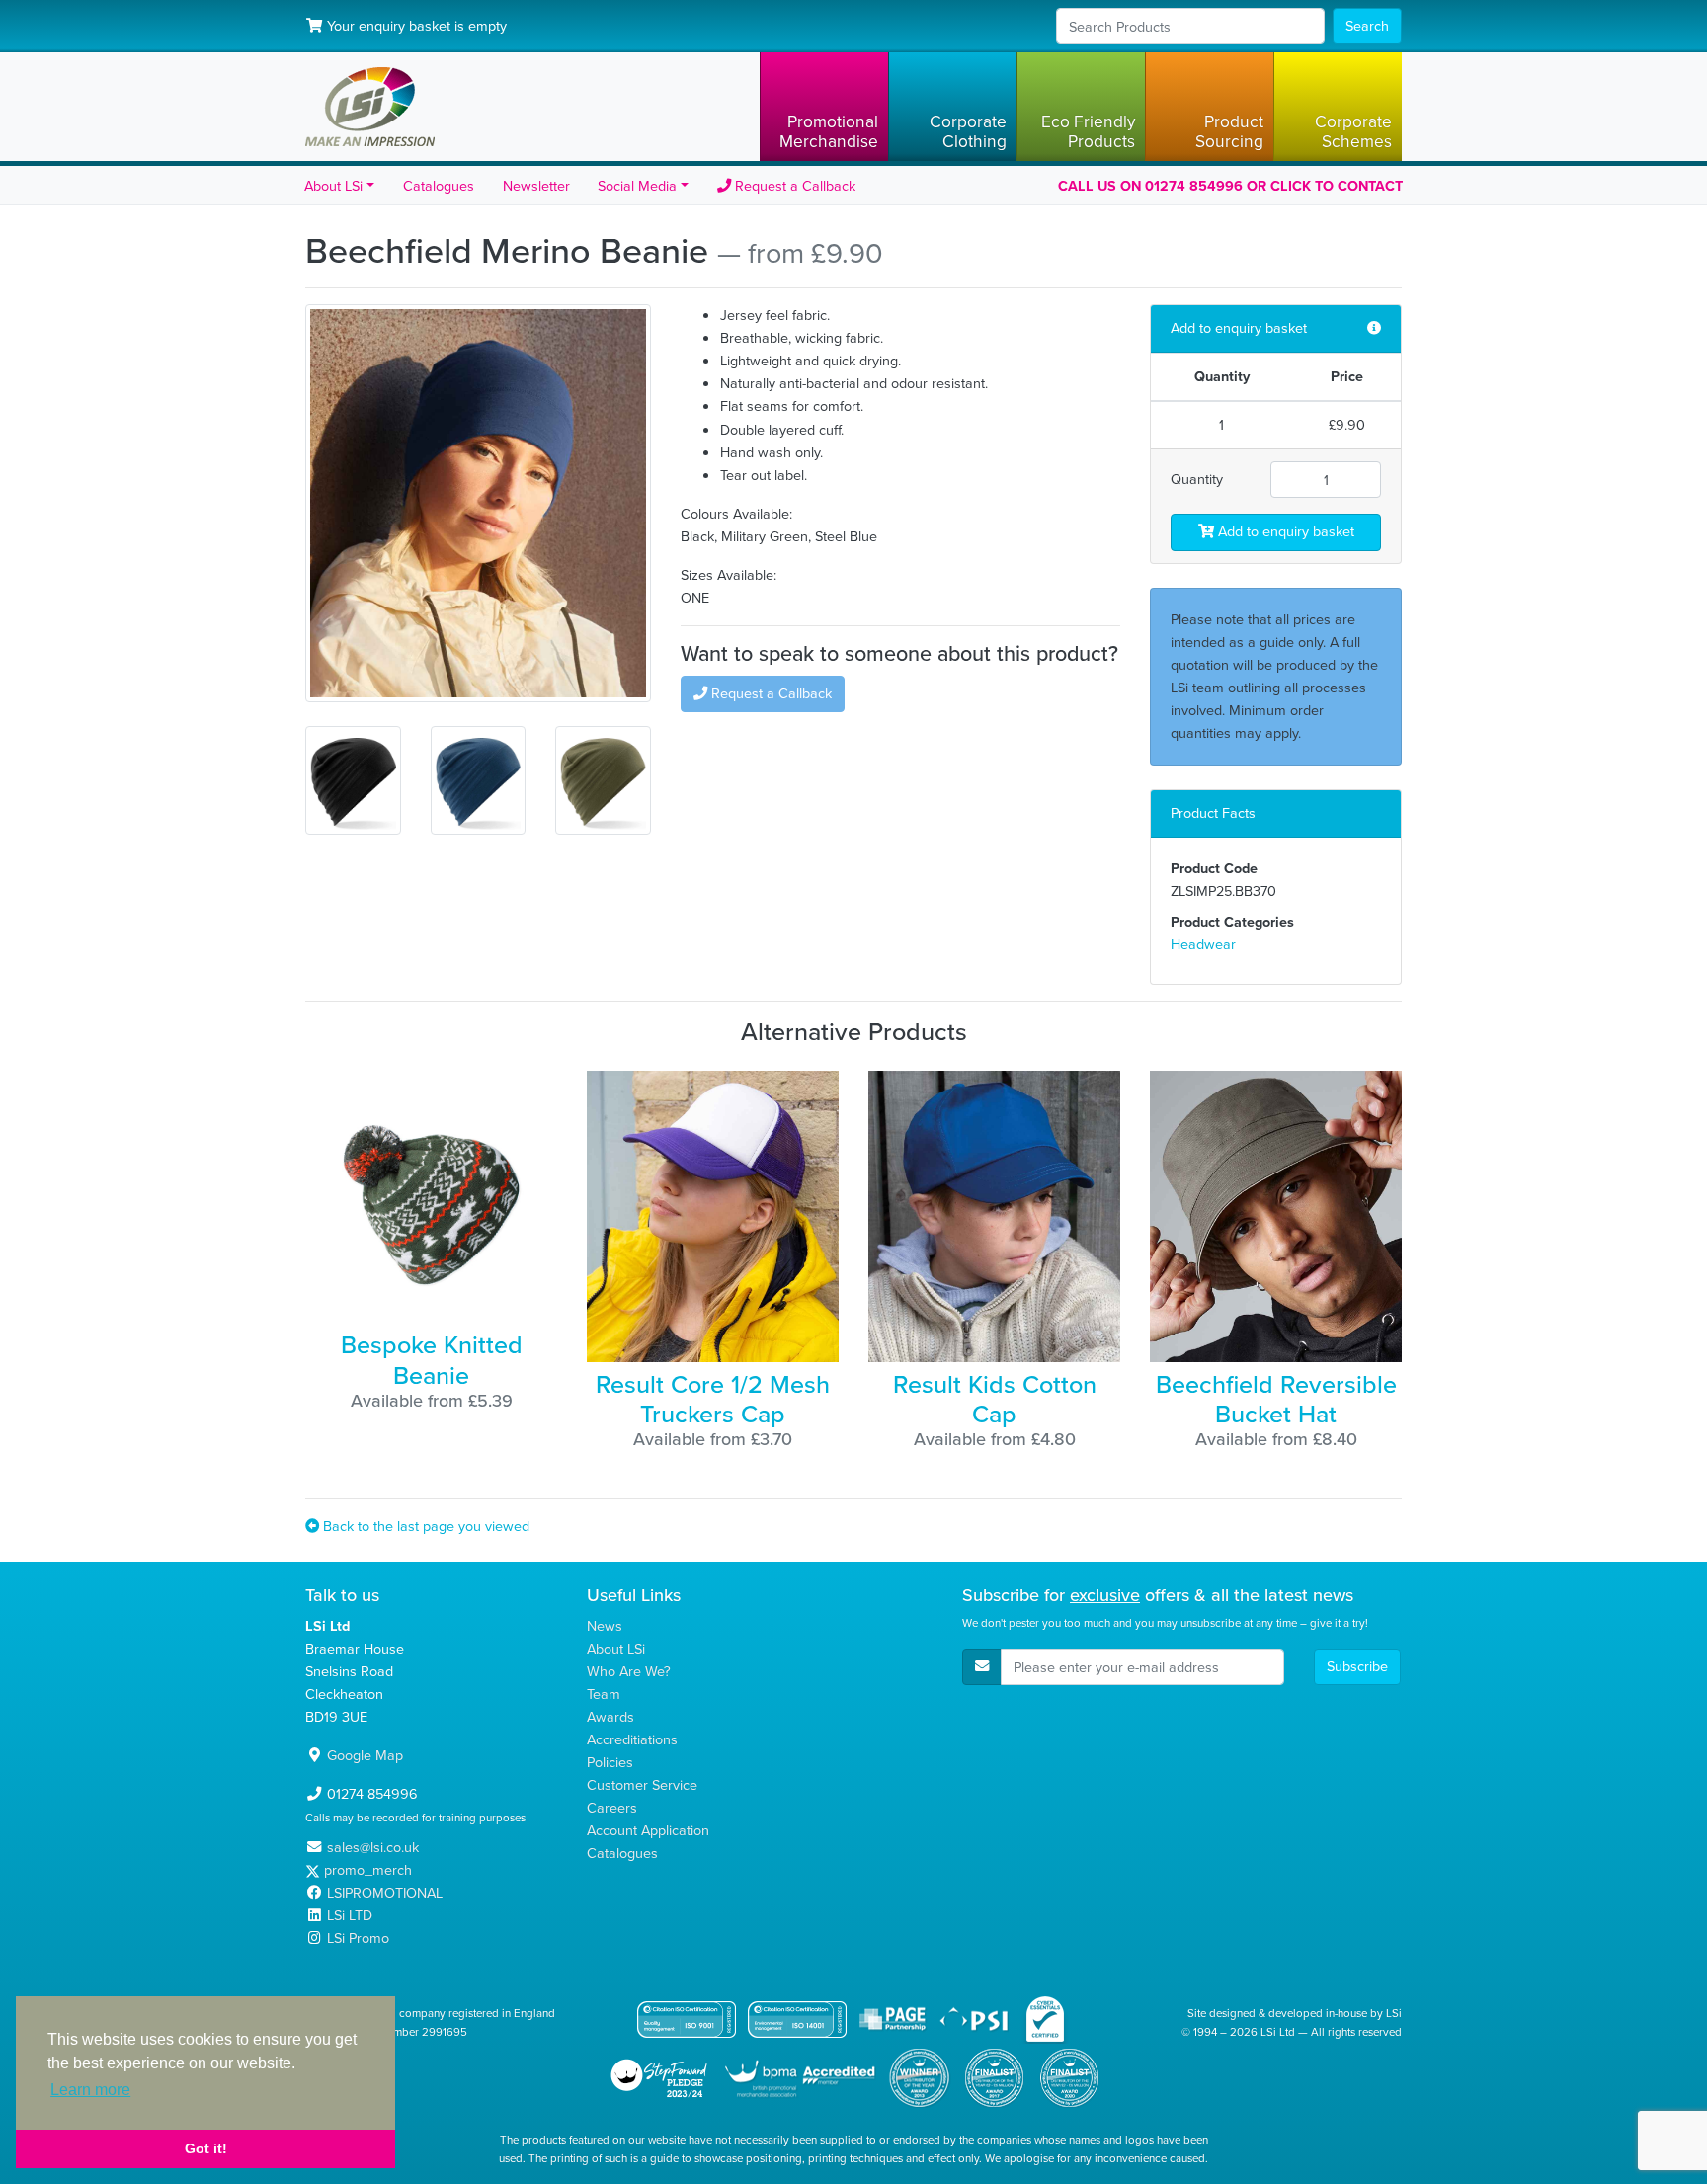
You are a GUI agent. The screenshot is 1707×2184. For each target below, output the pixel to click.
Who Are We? (629, 1671)
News (605, 1626)
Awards (610, 1717)
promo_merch (368, 1870)
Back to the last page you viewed (424, 1526)
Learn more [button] (90, 2090)
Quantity (1197, 479)
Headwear (1203, 944)
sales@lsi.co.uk (373, 1847)
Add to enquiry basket (1284, 531)
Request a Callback (793, 186)
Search (1367, 26)
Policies (610, 1762)
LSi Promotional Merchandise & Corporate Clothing (370, 107)
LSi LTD (350, 1915)
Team (604, 1694)
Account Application (648, 1830)
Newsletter (536, 186)
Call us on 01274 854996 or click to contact (1230, 186)
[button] (824, 107)
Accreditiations (632, 1739)
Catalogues (439, 186)
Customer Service (642, 1785)
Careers (612, 1808)
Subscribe (1357, 1666)
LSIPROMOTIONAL (385, 1893)
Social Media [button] (637, 186)
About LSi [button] (333, 186)
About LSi (616, 1649)
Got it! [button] (206, 2148)
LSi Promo (358, 1938)
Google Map (365, 1755)
